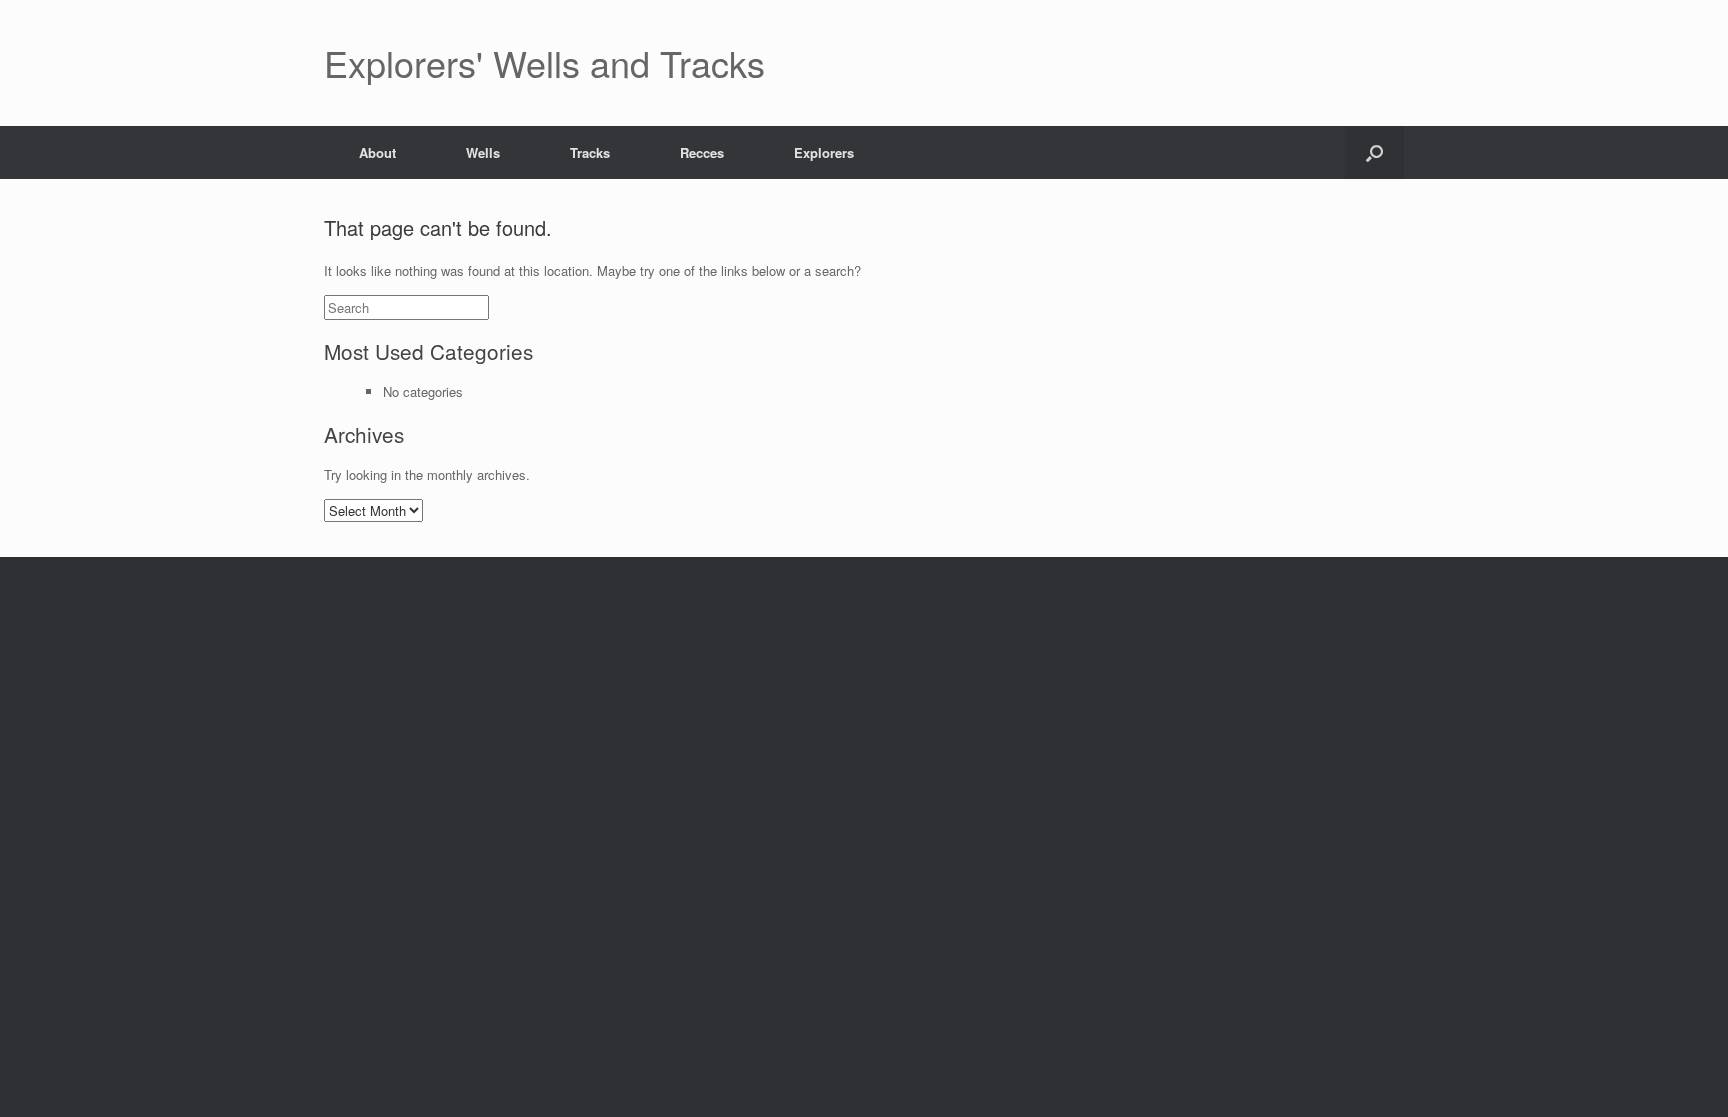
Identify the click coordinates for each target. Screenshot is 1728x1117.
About (377, 152)
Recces (702, 152)
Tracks (590, 152)
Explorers (824, 152)
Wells (483, 152)
